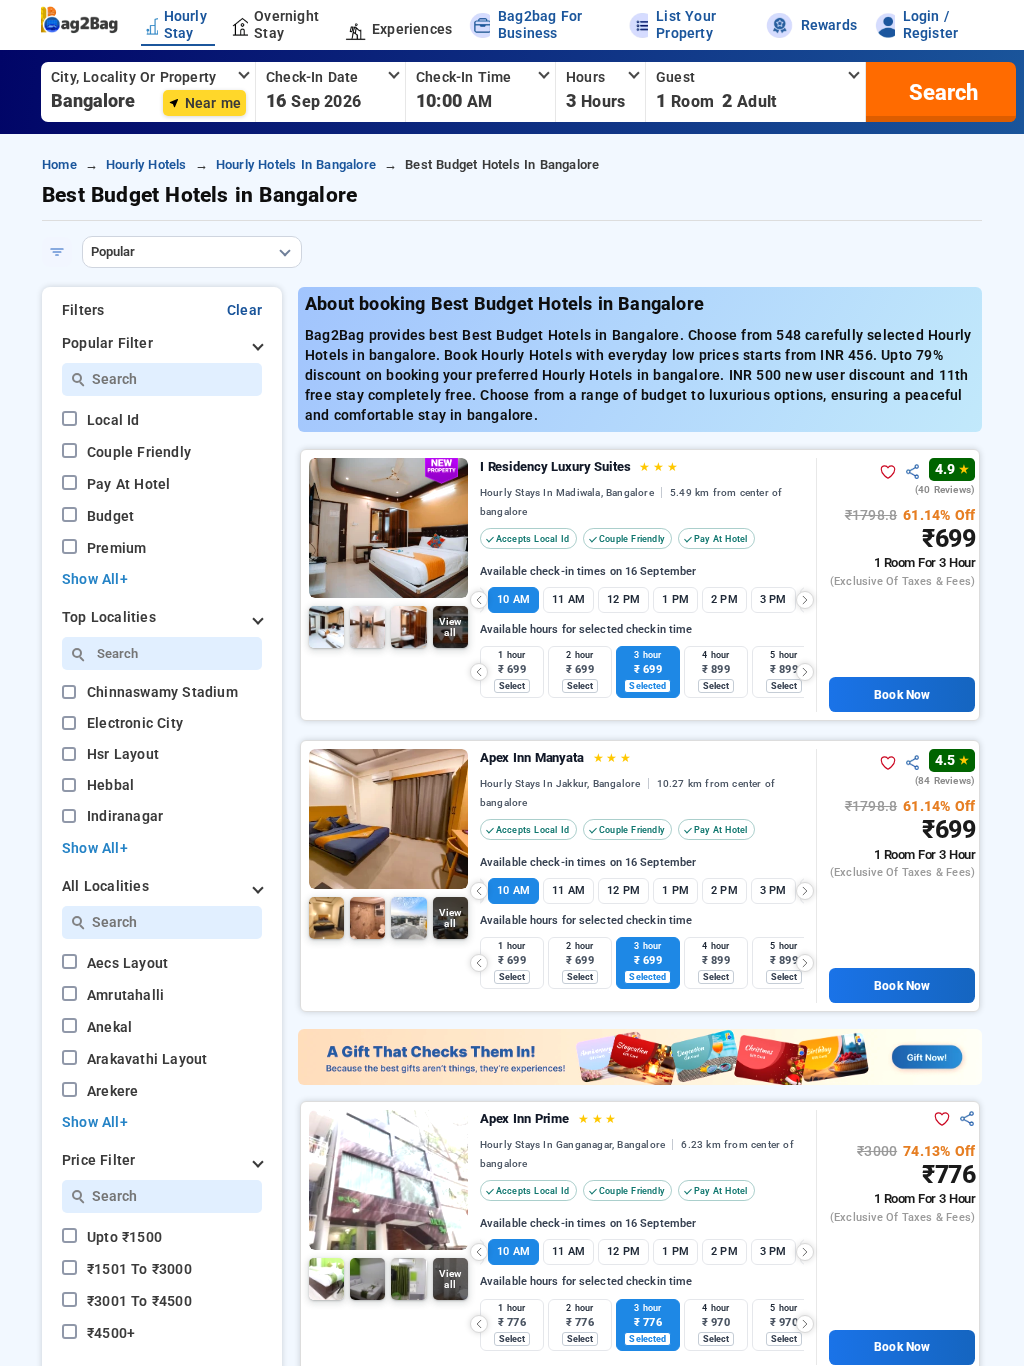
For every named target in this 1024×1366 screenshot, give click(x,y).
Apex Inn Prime (548, 1118)
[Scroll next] (805, 600)
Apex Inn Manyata (555, 757)
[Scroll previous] (479, 600)
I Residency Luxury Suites (579, 466)
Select (512, 686)
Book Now (902, 695)
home (59, 164)
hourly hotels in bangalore (296, 164)
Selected (647, 686)
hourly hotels (146, 164)
